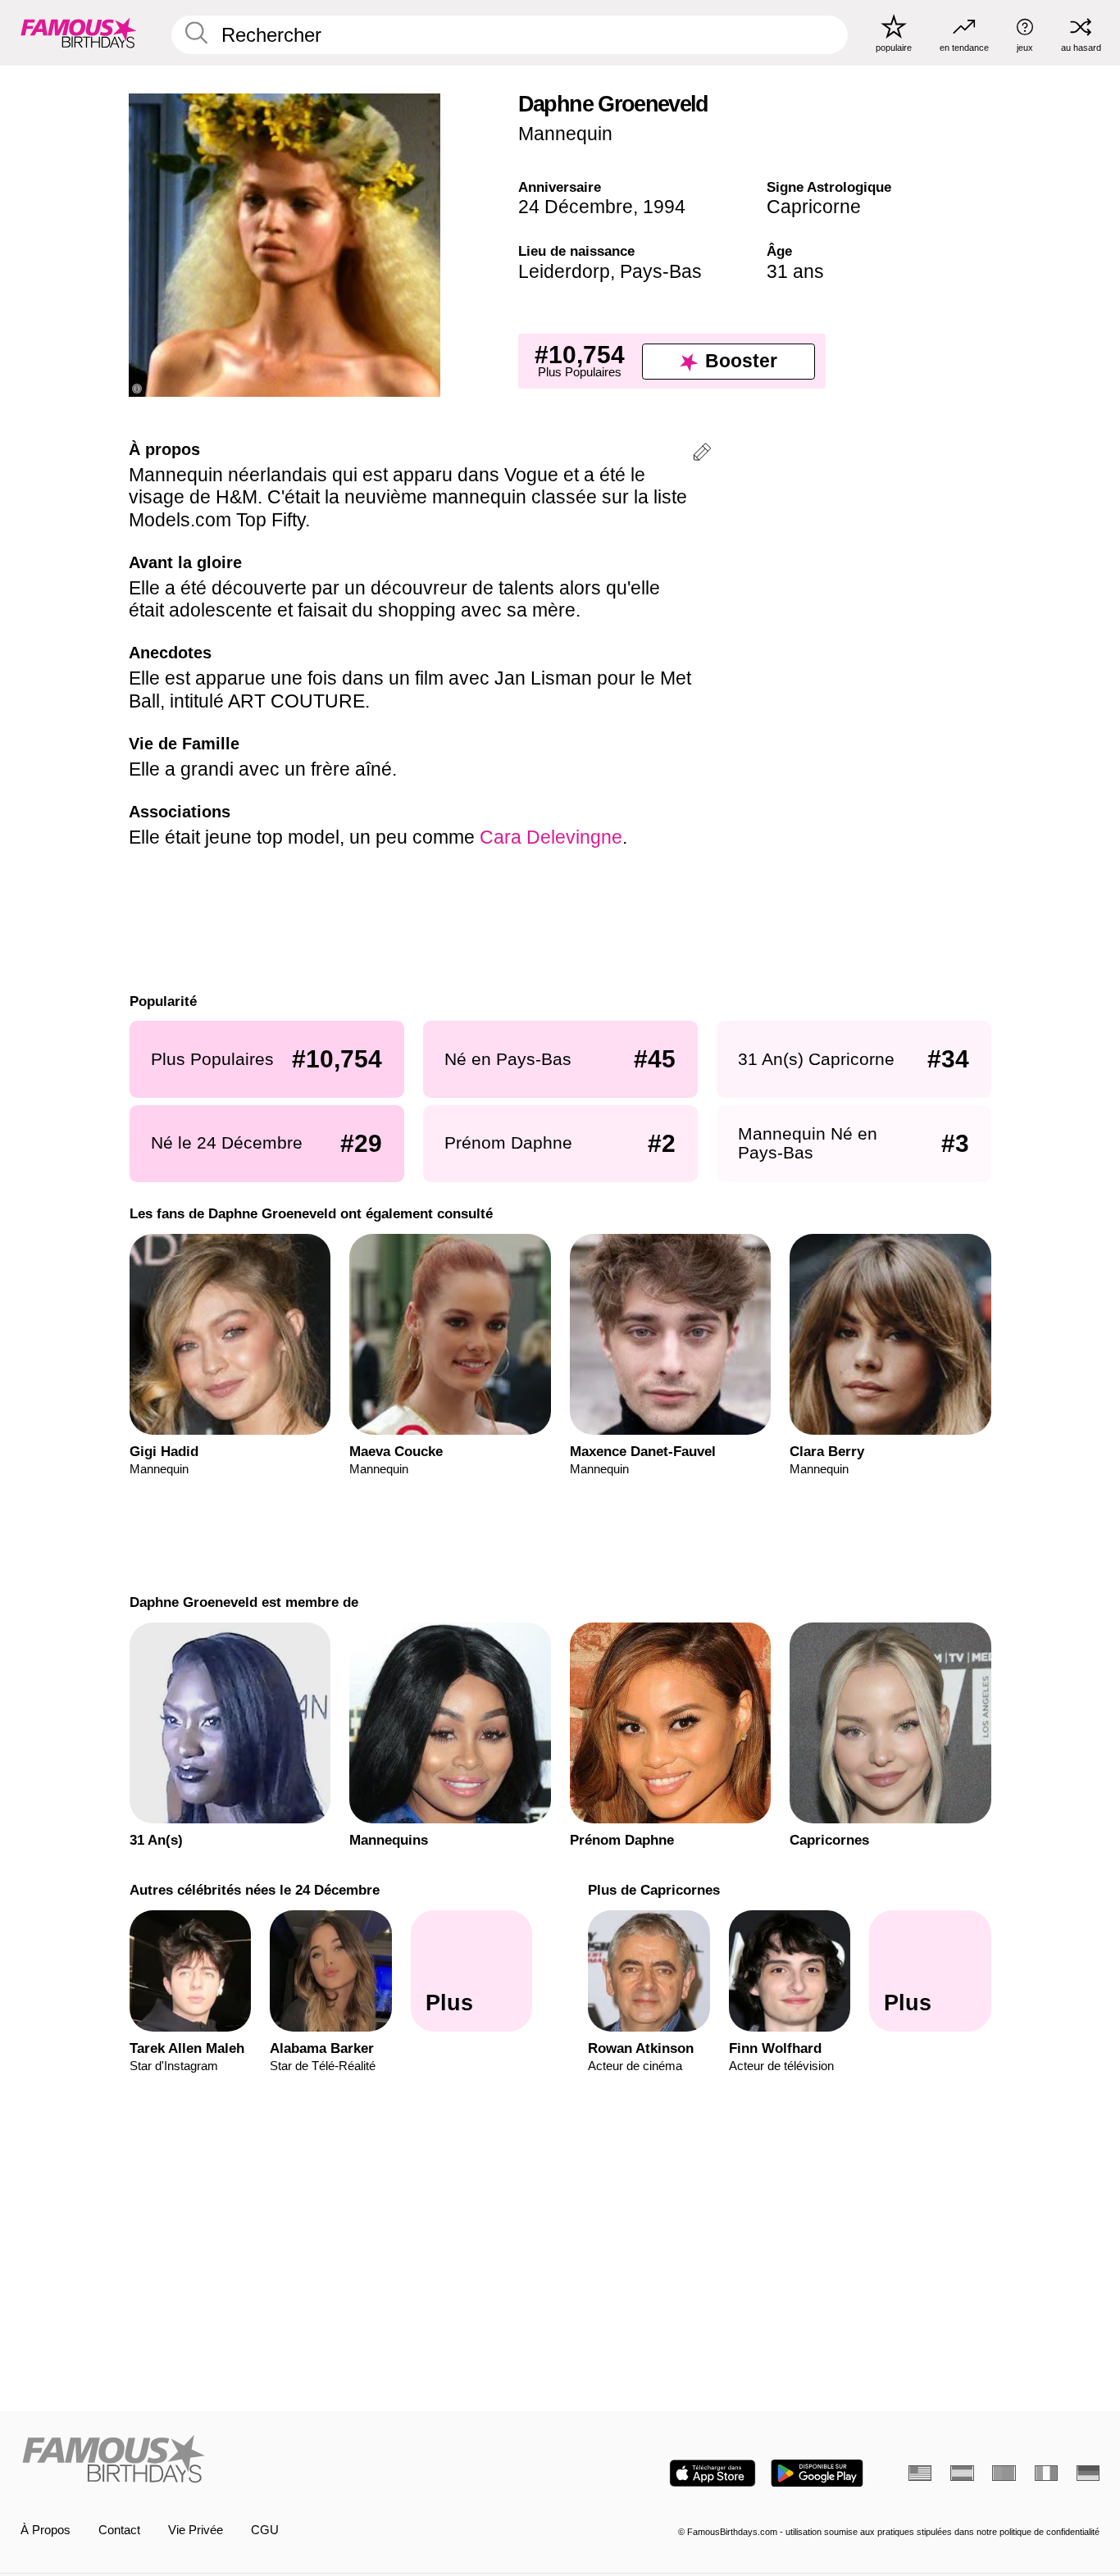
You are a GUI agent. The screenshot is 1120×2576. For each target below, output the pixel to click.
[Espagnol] (962, 2473)
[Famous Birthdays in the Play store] (817, 2473)
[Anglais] (920, 2473)
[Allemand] (1088, 2473)
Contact (119, 2530)
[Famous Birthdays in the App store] (713, 2473)
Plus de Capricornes (654, 1890)
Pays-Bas (661, 271)
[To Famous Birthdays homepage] (79, 32)
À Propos (46, 2530)
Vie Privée (196, 2530)
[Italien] (1046, 2473)
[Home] (286, 2460)
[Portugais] (1004, 2473)
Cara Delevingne (551, 837)
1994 (664, 207)
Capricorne (814, 207)
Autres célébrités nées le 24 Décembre (254, 1890)
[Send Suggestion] (702, 455)
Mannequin (565, 134)
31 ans (795, 271)
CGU (265, 2530)
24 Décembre (576, 207)
